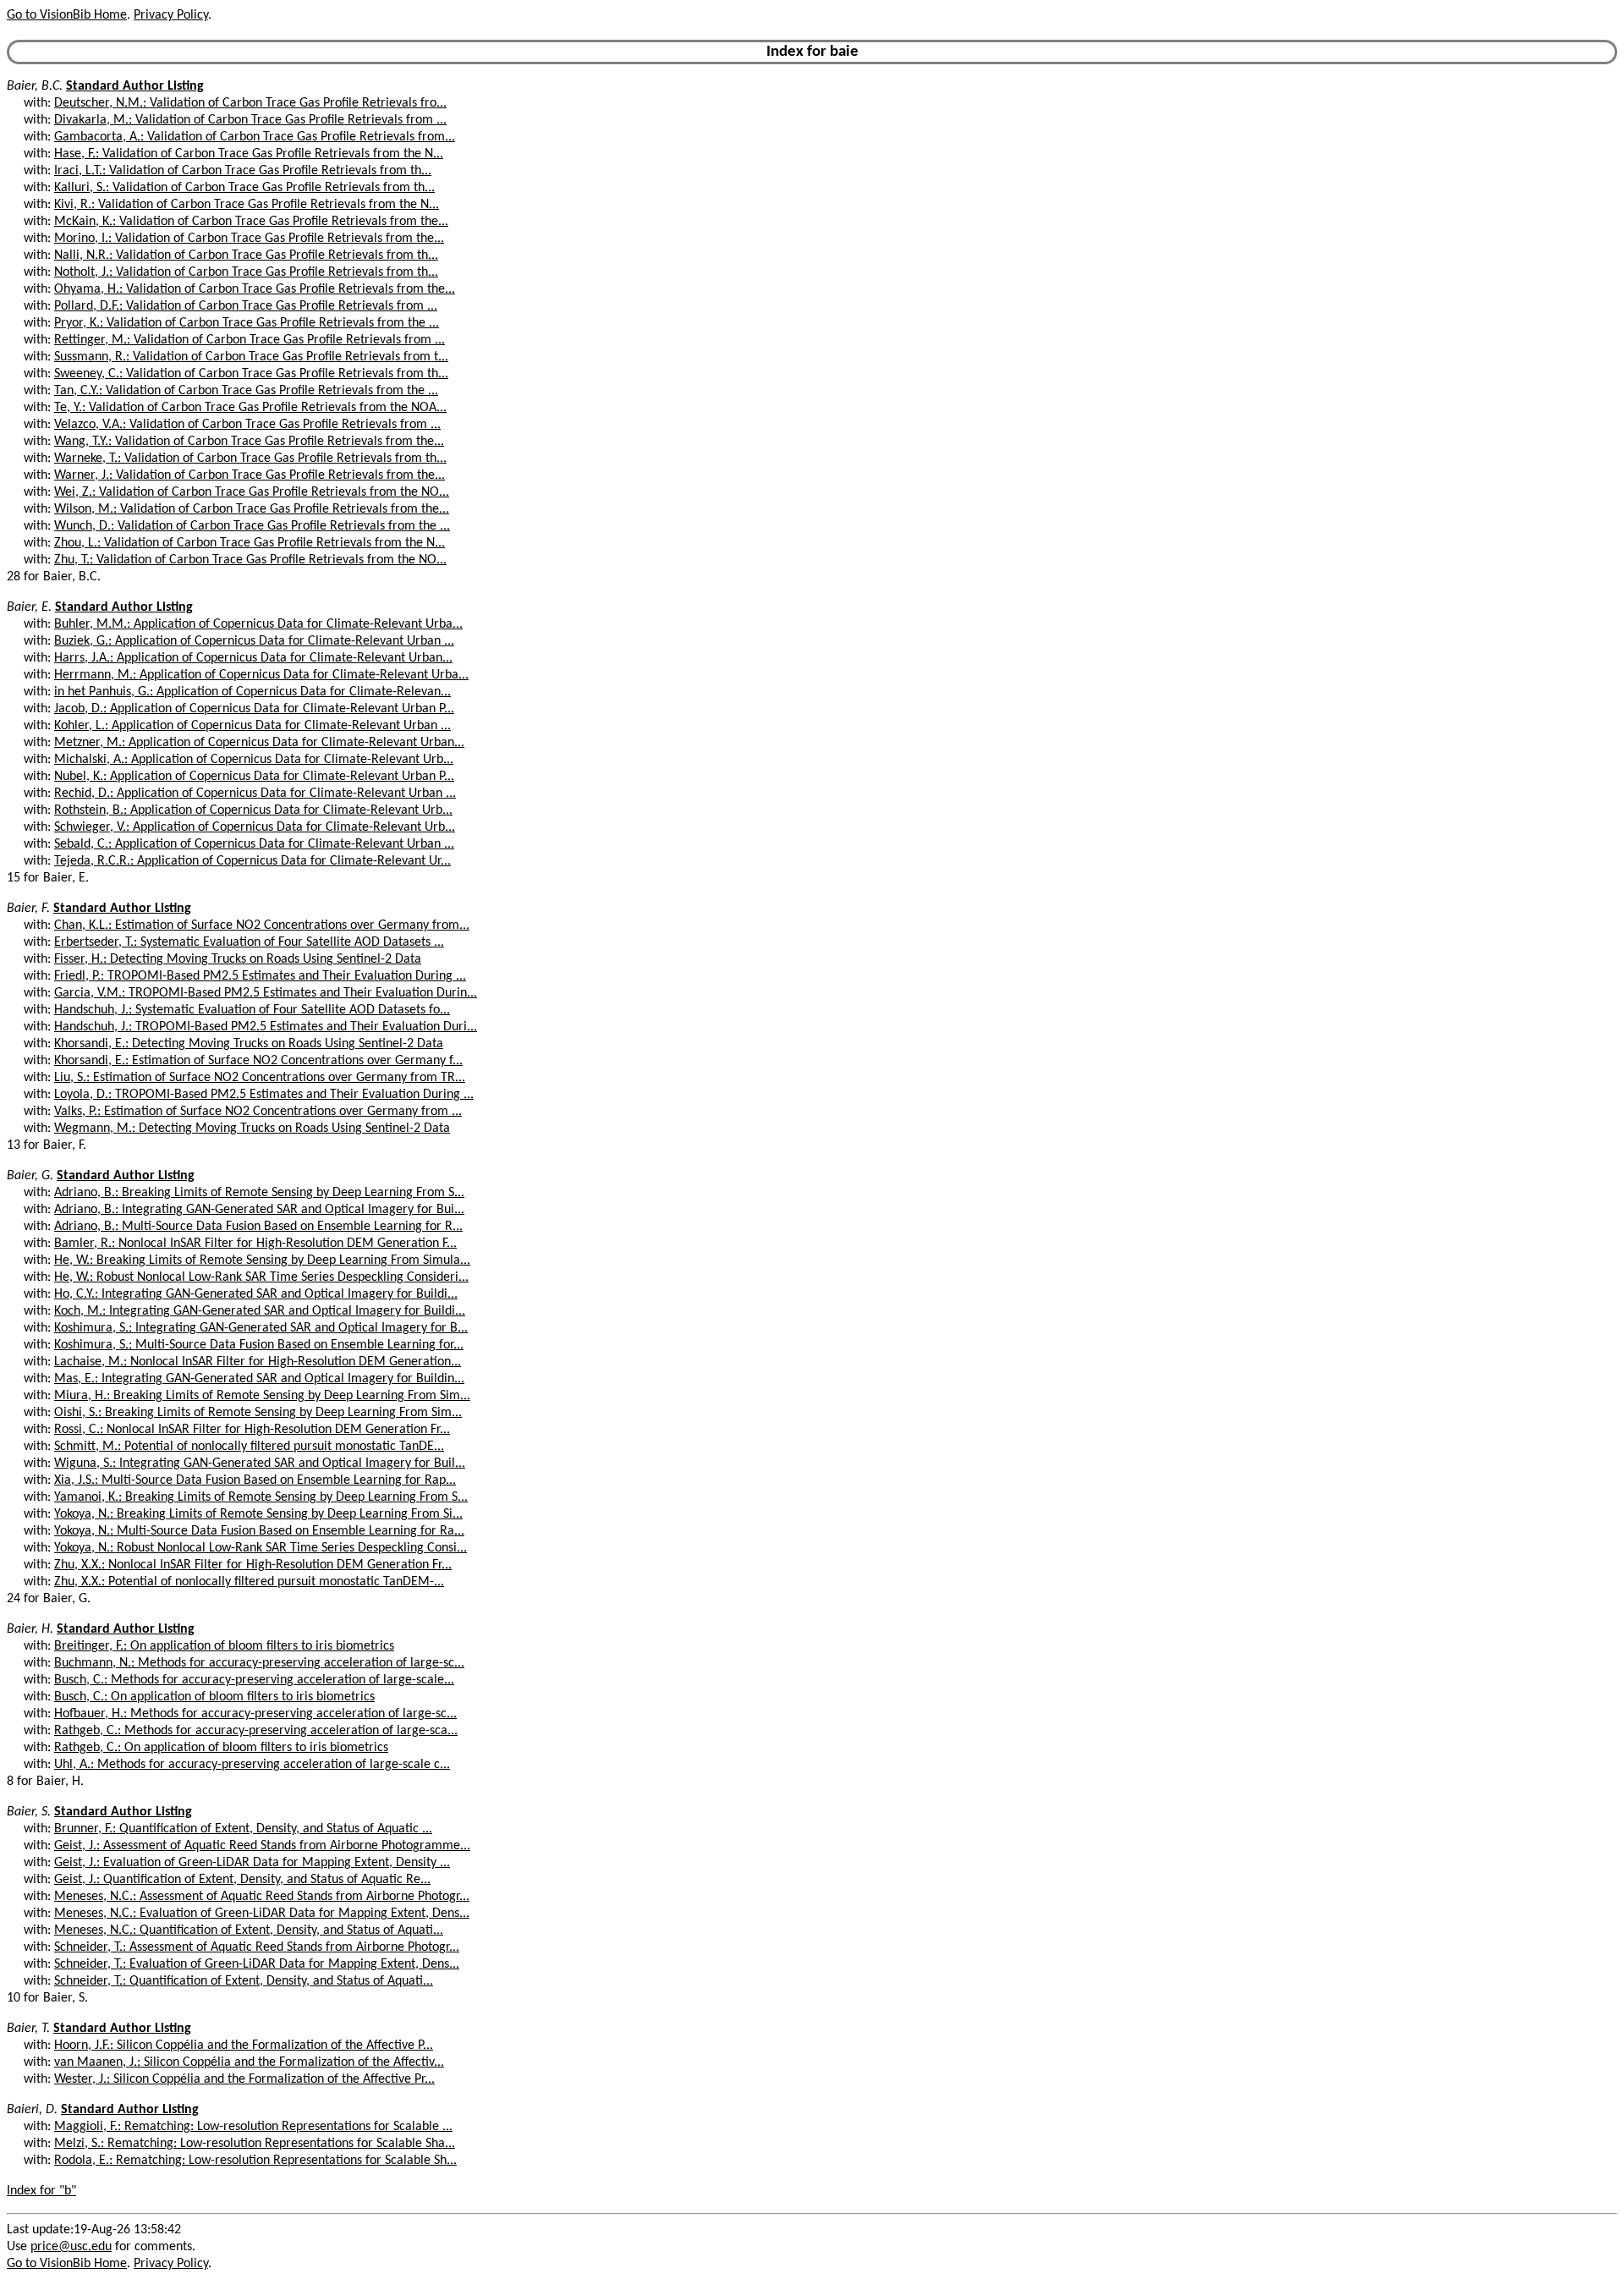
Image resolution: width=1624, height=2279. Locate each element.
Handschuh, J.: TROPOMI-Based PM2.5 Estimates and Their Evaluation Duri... (266, 1027)
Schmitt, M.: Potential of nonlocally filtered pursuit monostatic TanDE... (249, 1447)
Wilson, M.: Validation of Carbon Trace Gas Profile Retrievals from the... (252, 509)
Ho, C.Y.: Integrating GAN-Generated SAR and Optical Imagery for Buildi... (256, 1294)
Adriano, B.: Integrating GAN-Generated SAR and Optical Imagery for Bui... (259, 1210)
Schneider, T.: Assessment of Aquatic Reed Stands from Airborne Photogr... (257, 1947)
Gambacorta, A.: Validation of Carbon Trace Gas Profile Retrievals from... (255, 137)
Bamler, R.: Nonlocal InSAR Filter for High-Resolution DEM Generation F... (255, 1244)
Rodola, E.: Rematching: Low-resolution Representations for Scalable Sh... (255, 2161)
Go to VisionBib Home (67, 15)
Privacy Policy (171, 15)
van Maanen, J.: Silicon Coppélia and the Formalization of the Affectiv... (249, 2062)
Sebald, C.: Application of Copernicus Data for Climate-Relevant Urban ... (254, 844)
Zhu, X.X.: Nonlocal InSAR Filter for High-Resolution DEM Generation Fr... (253, 1565)
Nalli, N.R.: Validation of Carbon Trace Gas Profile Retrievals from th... (246, 255)
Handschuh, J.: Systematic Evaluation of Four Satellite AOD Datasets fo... (252, 1010)
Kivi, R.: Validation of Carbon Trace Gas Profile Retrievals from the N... (247, 205)
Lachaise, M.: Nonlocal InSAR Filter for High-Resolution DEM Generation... (258, 1362)
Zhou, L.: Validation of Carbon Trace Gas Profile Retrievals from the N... (250, 543)
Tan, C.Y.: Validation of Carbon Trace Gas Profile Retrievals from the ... (246, 391)
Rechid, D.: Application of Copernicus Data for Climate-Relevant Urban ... (255, 794)
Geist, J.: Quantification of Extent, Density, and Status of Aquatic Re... (242, 1880)
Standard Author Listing (135, 86)
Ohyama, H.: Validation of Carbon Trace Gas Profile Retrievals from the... (255, 289)
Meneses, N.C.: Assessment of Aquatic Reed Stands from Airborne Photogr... (262, 1897)
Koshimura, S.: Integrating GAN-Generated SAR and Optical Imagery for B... (261, 1328)
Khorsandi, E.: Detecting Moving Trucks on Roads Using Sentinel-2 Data (249, 1044)
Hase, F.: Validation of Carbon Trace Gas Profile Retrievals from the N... (249, 154)
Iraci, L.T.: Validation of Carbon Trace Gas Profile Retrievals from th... (243, 171)
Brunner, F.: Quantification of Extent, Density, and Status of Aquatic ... (243, 1829)
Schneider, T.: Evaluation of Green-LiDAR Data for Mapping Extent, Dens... (257, 1964)
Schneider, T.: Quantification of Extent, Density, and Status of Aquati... (244, 1981)
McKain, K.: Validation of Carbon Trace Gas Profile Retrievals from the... (251, 222)
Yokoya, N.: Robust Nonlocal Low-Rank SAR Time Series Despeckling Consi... (261, 1548)
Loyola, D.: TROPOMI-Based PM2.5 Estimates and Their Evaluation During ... (264, 1095)
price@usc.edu (71, 2247)
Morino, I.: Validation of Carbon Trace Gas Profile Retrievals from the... (249, 239)
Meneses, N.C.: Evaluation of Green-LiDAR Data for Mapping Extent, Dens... (262, 1914)
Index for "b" (41, 2191)
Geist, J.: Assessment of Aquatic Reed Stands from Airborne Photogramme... (262, 1846)
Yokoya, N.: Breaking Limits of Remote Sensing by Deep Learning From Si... (258, 1514)
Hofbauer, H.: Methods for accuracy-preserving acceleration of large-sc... (255, 1714)
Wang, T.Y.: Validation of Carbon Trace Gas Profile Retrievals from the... (249, 442)
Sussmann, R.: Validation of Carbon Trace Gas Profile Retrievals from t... (251, 357)
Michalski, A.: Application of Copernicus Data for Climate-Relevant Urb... (254, 760)
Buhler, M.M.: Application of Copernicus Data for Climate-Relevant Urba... (258, 624)
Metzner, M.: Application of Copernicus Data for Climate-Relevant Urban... (259, 743)
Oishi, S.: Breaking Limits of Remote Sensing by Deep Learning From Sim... (258, 1413)
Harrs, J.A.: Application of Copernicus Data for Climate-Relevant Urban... (253, 658)
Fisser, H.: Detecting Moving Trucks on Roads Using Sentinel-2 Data (238, 959)
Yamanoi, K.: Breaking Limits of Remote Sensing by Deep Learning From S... (261, 1497)
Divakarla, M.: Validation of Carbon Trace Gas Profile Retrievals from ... (250, 120)
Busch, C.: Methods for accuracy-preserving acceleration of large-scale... (254, 1680)
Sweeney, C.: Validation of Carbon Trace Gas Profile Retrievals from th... (251, 374)
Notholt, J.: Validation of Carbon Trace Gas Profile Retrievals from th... (246, 272)
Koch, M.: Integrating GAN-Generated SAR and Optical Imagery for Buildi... (260, 1311)
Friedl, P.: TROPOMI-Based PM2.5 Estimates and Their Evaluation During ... (260, 976)
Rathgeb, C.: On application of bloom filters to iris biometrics (221, 1748)
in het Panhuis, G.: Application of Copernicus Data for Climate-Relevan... (252, 692)
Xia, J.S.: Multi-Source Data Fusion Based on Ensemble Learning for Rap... (255, 1480)
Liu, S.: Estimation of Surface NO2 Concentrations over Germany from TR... (260, 1078)
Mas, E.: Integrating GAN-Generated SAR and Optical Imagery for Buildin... (259, 1379)
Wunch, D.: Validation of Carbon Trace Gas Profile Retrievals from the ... (252, 526)
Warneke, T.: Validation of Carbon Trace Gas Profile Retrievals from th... (250, 459)
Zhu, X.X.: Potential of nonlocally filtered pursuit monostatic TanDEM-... (249, 1582)
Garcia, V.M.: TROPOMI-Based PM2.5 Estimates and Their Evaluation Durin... (266, 993)
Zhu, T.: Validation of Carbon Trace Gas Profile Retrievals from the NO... (250, 560)
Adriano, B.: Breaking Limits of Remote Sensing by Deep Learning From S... (259, 1193)
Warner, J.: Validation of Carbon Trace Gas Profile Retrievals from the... (250, 475)
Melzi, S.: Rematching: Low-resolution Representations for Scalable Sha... (255, 2144)
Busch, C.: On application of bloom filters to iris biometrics (214, 1697)
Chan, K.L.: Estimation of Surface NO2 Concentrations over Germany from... (262, 925)
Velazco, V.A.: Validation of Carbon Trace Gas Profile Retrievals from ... (247, 425)
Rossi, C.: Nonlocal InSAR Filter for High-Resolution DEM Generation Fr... (252, 1430)
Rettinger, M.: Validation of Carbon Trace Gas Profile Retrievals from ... (250, 340)
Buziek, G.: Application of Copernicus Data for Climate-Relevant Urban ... (254, 641)
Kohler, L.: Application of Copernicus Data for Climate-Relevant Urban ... (252, 726)
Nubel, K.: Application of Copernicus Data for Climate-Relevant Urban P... (254, 777)
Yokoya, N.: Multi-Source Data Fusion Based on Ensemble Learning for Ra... (259, 1531)
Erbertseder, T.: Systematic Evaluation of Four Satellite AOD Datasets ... (249, 942)
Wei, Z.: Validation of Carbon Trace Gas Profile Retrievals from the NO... (252, 492)
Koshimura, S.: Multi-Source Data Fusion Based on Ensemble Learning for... (259, 1345)
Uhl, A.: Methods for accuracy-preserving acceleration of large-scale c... (252, 1765)
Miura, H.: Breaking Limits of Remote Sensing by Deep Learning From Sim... (262, 1396)
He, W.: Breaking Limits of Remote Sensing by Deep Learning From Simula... (262, 1260)
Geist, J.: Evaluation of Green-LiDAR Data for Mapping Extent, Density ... (252, 1863)
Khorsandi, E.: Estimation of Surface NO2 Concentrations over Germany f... (258, 1061)
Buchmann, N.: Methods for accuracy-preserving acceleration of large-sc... (259, 1663)
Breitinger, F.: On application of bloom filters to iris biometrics (224, 1646)
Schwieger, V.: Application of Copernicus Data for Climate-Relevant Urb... (255, 827)
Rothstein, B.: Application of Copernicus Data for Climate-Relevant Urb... (253, 810)
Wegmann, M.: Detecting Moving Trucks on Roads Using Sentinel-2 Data (252, 1129)
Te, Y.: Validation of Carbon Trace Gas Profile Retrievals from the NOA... (250, 408)
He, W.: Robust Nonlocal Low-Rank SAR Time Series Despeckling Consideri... (261, 1277)
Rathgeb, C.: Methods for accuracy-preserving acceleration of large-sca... (256, 1731)
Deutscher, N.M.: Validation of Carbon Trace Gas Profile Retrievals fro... (250, 103)
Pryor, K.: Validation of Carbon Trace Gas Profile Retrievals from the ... (247, 323)
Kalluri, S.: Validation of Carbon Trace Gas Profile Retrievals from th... (244, 188)
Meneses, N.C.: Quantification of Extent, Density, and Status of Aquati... (249, 1930)
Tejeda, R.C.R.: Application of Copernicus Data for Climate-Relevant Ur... (252, 861)
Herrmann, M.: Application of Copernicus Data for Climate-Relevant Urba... (261, 675)
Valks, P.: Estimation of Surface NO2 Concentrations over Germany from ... (258, 1112)
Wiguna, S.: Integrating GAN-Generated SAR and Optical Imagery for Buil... (260, 1464)
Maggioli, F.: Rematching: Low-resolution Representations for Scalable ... (253, 2127)
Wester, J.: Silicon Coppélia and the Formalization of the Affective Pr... (244, 2079)
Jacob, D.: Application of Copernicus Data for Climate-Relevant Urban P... (254, 709)
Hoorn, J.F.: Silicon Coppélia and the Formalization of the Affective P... (244, 2046)
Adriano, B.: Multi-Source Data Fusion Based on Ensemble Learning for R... (258, 1227)
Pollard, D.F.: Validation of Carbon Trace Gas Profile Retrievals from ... (246, 306)
